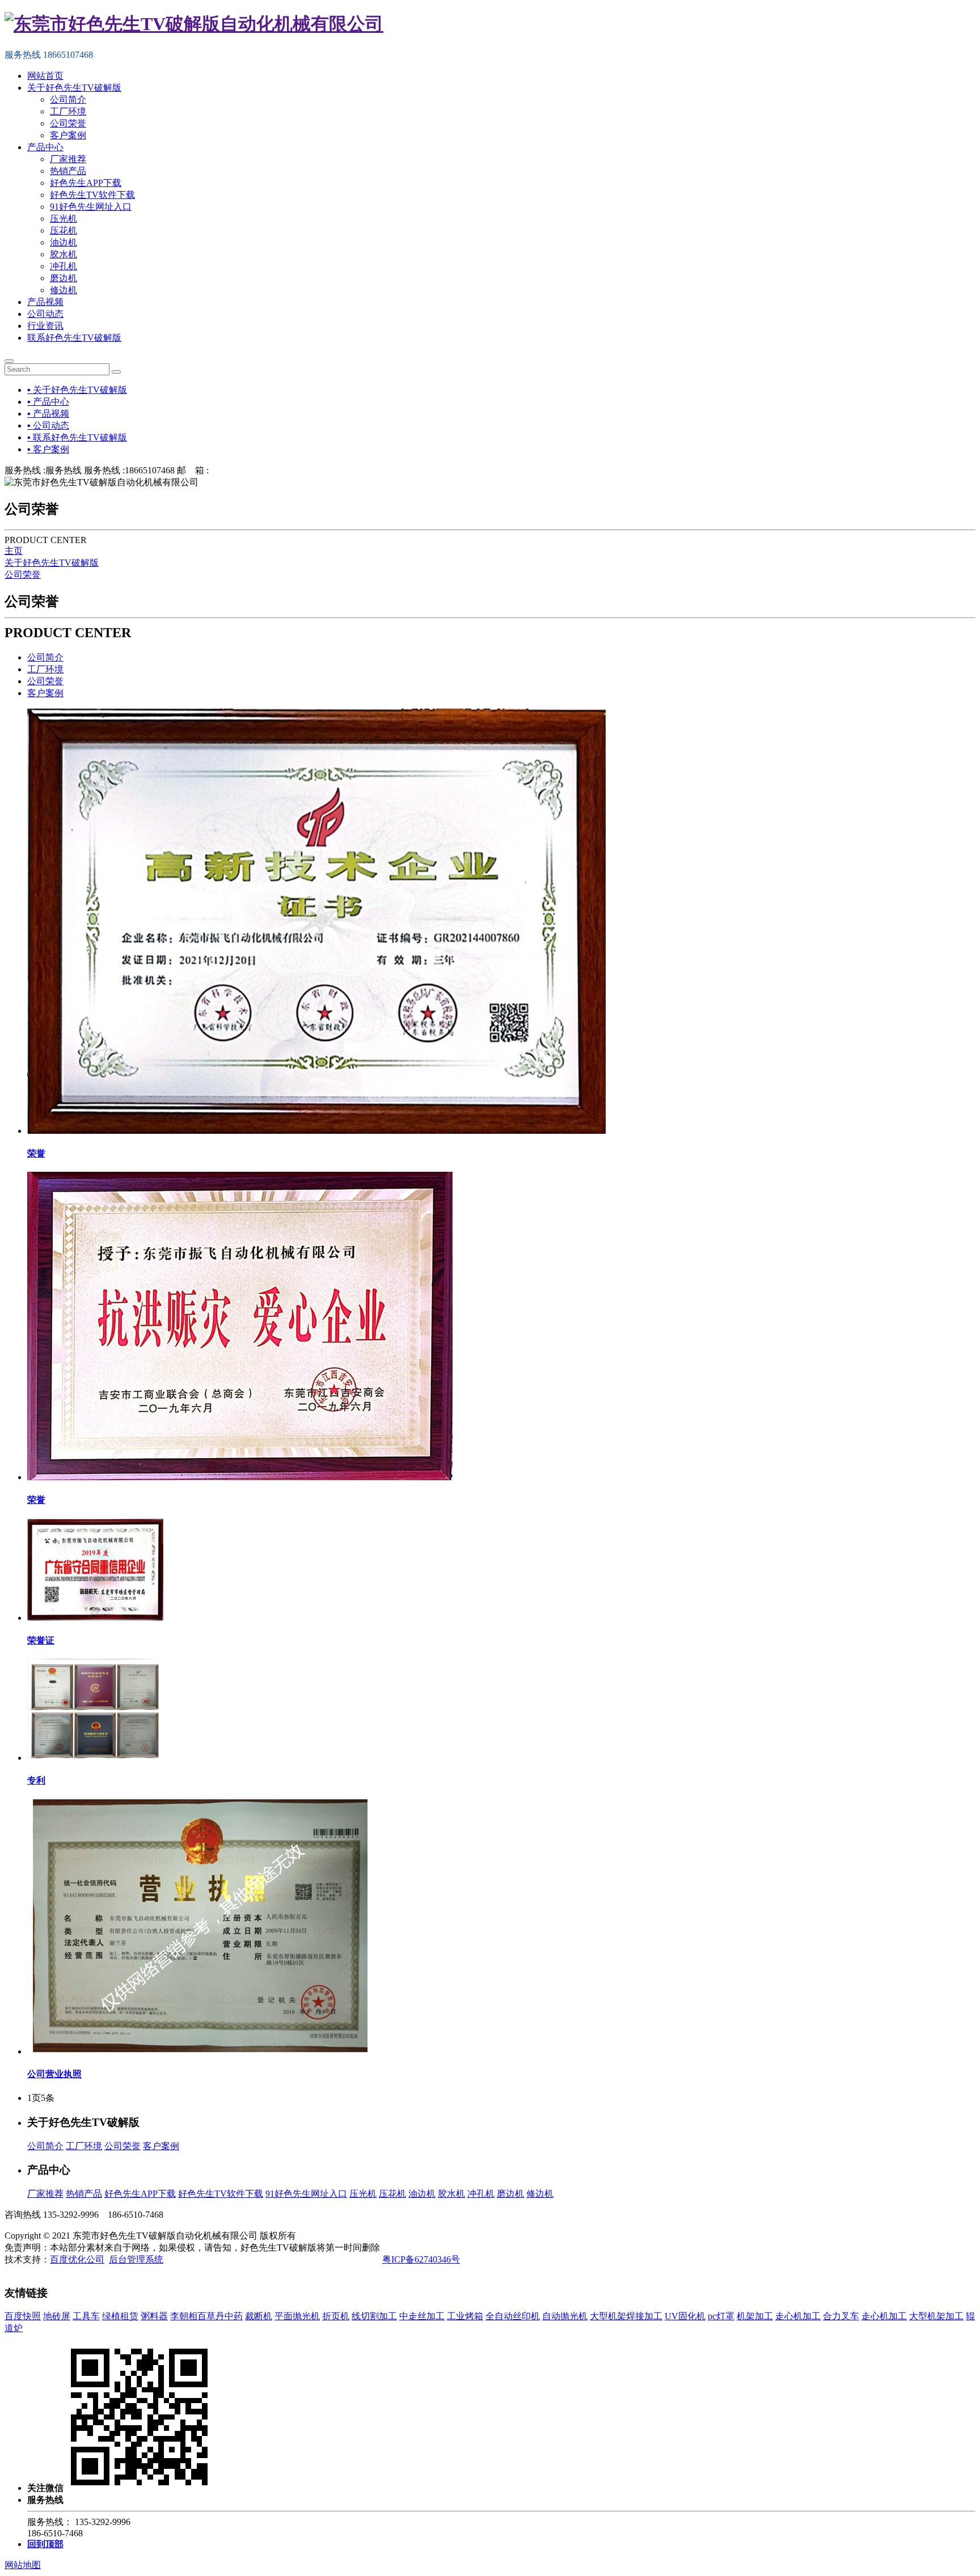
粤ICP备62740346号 (421, 2259)
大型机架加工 (936, 2316)
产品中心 (45, 147)
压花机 (64, 230)
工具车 (86, 2316)
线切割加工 (374, 2316)
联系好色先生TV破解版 (74, 338)
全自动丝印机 (513, 2316)
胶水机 (64, 254)
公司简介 (68, 99)
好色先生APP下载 (86, 183)
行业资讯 (45, 326)
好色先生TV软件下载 (92, 195)
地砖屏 (57, 2316)
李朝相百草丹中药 (206, 2316)
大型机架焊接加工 (626, 2316)
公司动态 (45, 314)
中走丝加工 (422, 2316)
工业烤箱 (465, 2316)
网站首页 (45, 76)
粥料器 (154, 2316)
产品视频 (45, 302)
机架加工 (755, 2316)
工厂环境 (68, 111)
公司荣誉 (68, 123)
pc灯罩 (721, 2316)
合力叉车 (841, 2316)
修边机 (64, 290)
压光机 (64, 219)
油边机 (64, 242)
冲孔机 (64, 266)
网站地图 (23, 2565)
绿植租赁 (120, 2316)
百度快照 (23, 2316)
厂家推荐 (68, 159)
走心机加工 (798, 2316)
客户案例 (68, 135)
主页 (14, 551)
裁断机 (259, 2316)
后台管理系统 (136, 2259)
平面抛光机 (297, 2316)
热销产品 (68, 171)
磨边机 (64, 278)
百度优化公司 (77, 2259)
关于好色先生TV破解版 (74, 88)
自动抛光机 (565, 2316)
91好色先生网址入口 (91, 207)
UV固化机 (685, 2316)
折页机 (336, 2316)
